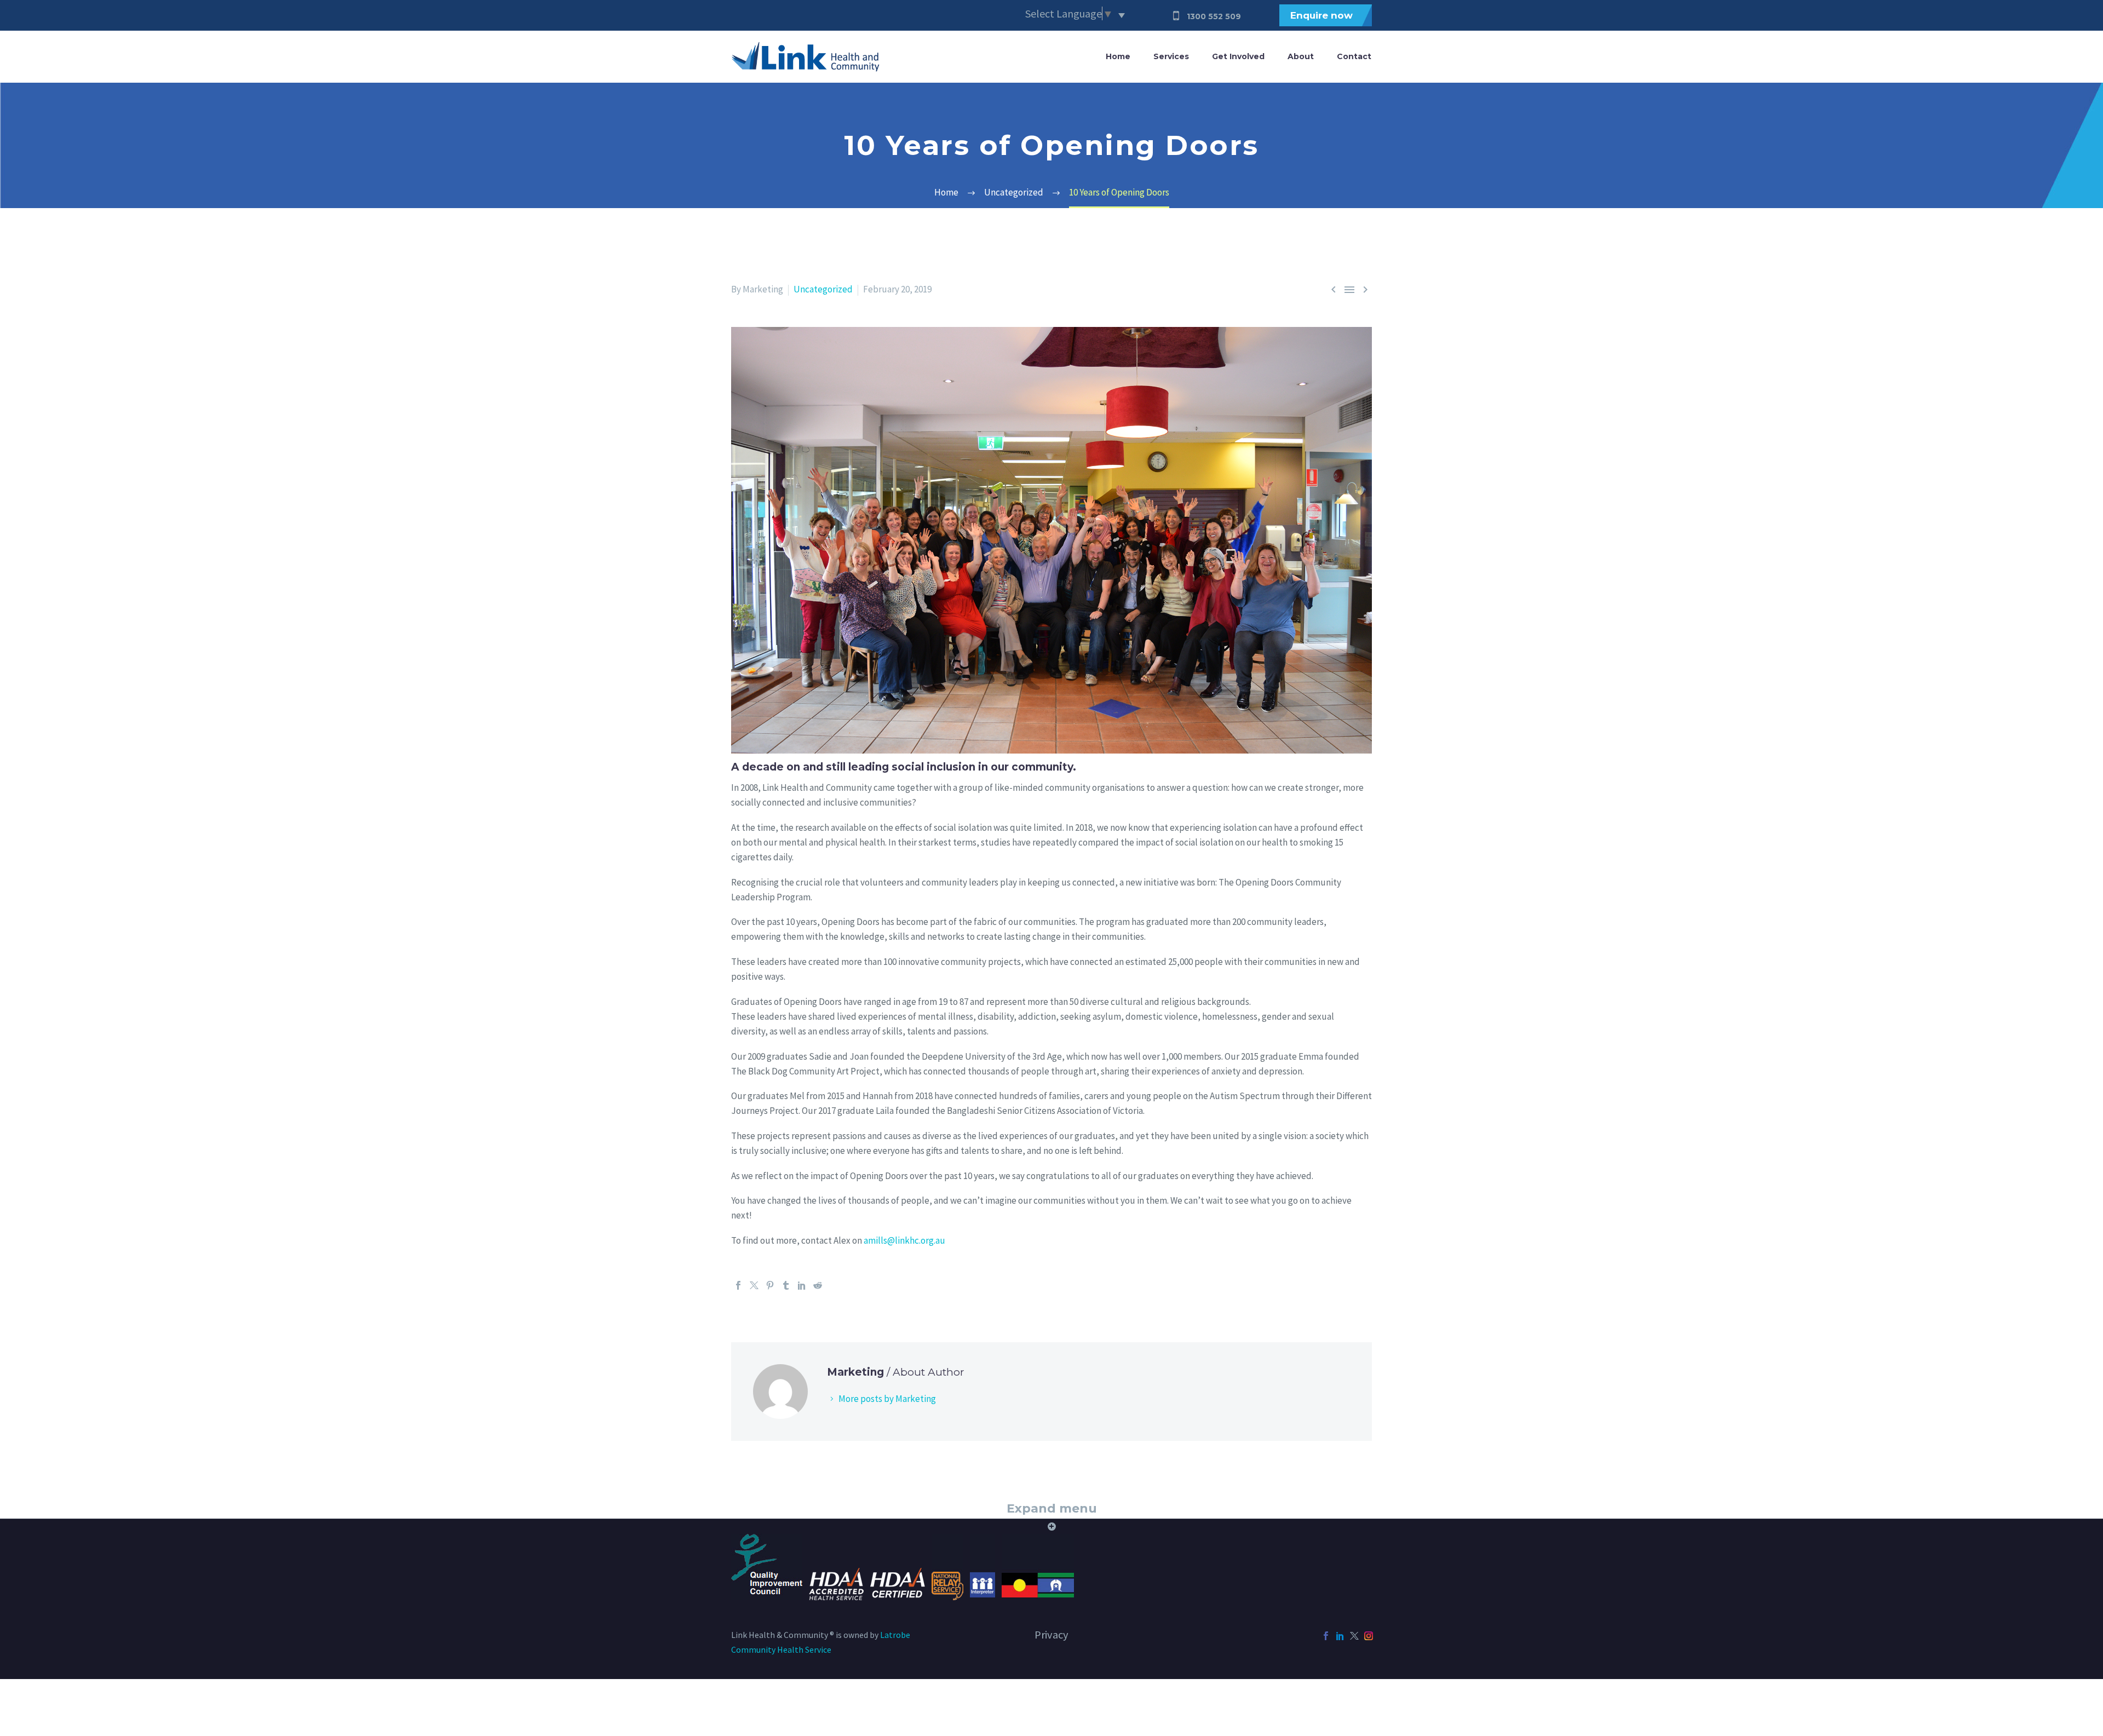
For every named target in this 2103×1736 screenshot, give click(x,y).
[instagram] (1369, 1636)
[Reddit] (818, 1285)
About (1301, 56)
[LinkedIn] (802, 1285)
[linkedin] (1340, 1636)
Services (1171, 56)
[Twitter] (754, 1285)
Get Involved (1238, 56)
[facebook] (1326, 1636)
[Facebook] (738, 1285)
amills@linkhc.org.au (904, 1240)
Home (1118, 56)
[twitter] (1354, 1636)
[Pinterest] (770, 1285)
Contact (1354, 56)
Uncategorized (823, 289)
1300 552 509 (1214, 16)
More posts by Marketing (887, 1399)
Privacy (1051, 1635)
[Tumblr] (786, 1285)
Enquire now (1321, 15)
